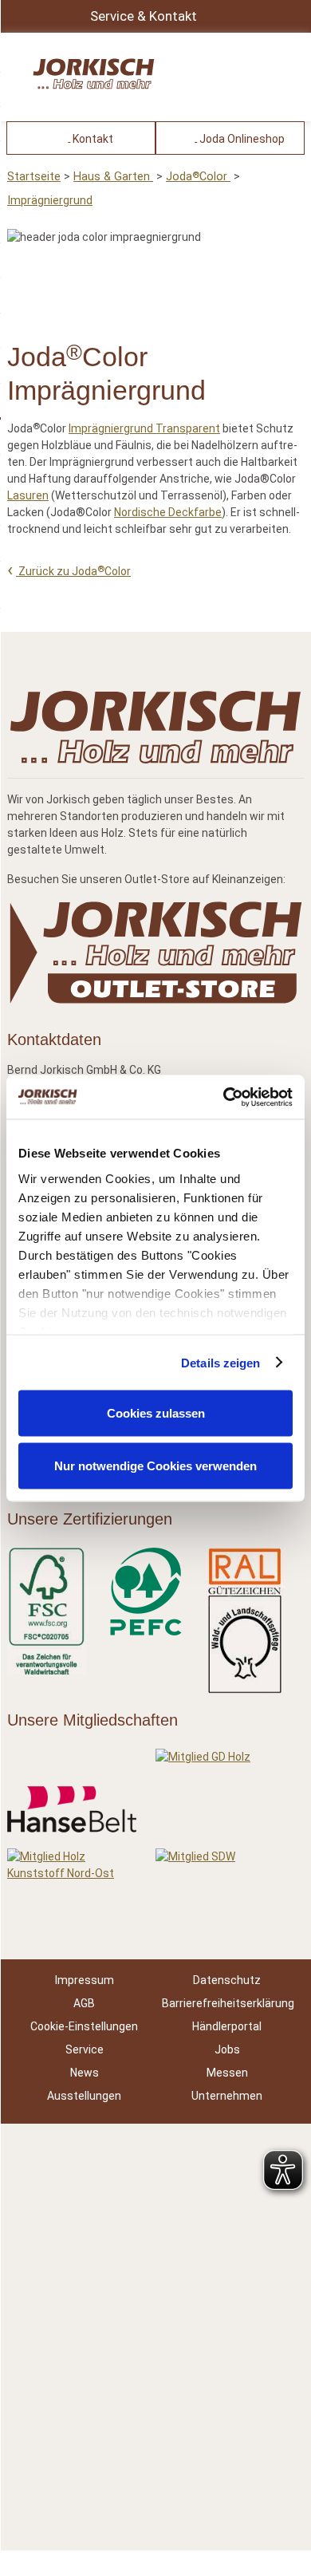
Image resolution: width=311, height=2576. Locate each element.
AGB (84, 2003)
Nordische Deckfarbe (168, 512)
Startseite (34, 177)
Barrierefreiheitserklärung (228, 2003)
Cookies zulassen (156, 1413)
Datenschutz (227, 1980)
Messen (227, 2073)
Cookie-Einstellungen (84, 2026)
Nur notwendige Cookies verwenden (155, 1465)
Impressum (85, 1980)
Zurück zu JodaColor (73, 571)
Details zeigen (220, 1362)
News (85, 2073)
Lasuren (28, 495)
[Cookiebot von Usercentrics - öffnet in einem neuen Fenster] (224, 1097)
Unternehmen (227, 2096)
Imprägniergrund (50, 201)
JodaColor (198, 177)
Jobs (227, 2049)
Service (85, 2049)
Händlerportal (227, 2026)
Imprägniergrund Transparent (144, 428)
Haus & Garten (113, 177)
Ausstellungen (84, 2096)
